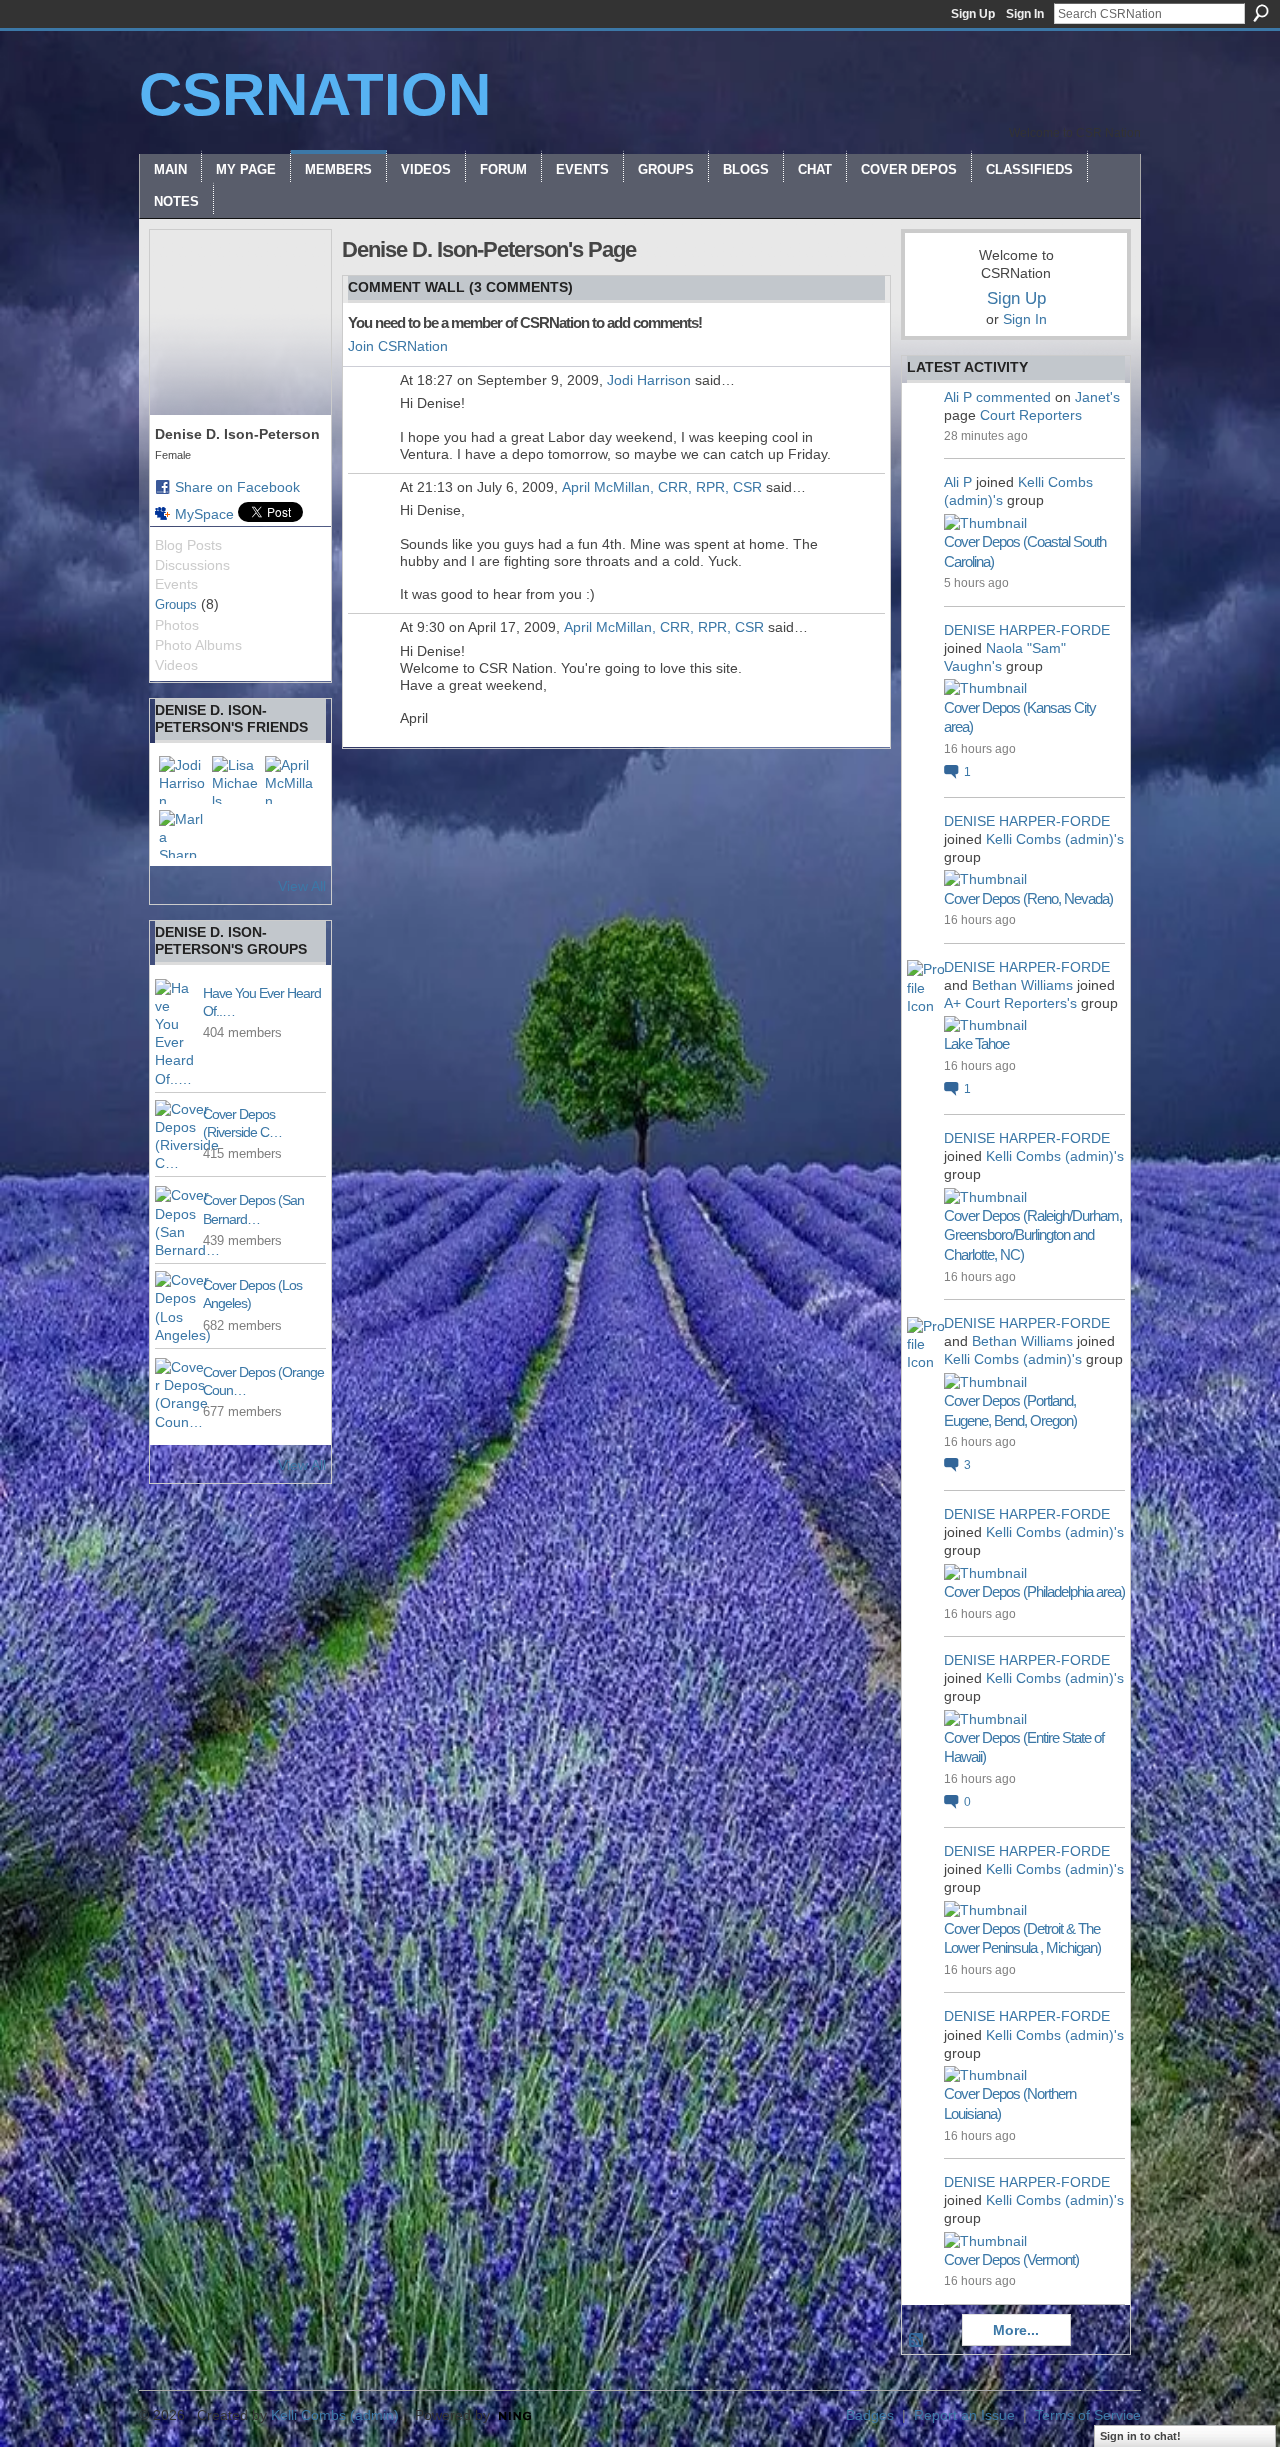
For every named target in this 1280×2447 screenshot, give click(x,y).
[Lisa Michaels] (236, 780)
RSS (917, 2341)
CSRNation (315, 94)
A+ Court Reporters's (1010, 1003)
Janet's (1097, 397)
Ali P (958, 397)
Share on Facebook (237, 487)
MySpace (204, 514)
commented (1013, 397)
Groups (176, 604)
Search (1261, 13)
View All (302, 886)
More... (1016, 2330)
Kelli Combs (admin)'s (1055, 839)
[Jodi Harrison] (183, 780)
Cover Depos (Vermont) (1011, 2259)
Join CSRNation (398, 346)
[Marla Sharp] (183, 834)
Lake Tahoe (976, 1043)
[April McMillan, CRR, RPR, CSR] (289, 780)
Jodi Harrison (649, 380)
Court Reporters (1031, 415)
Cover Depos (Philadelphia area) (1034, 1591)
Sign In (1025, 14)
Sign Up (973, 14)
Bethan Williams (1022, 985)
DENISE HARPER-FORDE (1027, 630)
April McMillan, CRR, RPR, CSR (662, 487)
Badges (870, 2415)
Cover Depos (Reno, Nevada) (1028, 898)
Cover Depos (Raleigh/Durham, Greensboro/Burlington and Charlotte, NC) (1033, 1235)
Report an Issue (964, 2415)
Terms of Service (1088, 2415)
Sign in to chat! (1140, 2436)
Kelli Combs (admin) (335, 2415)
